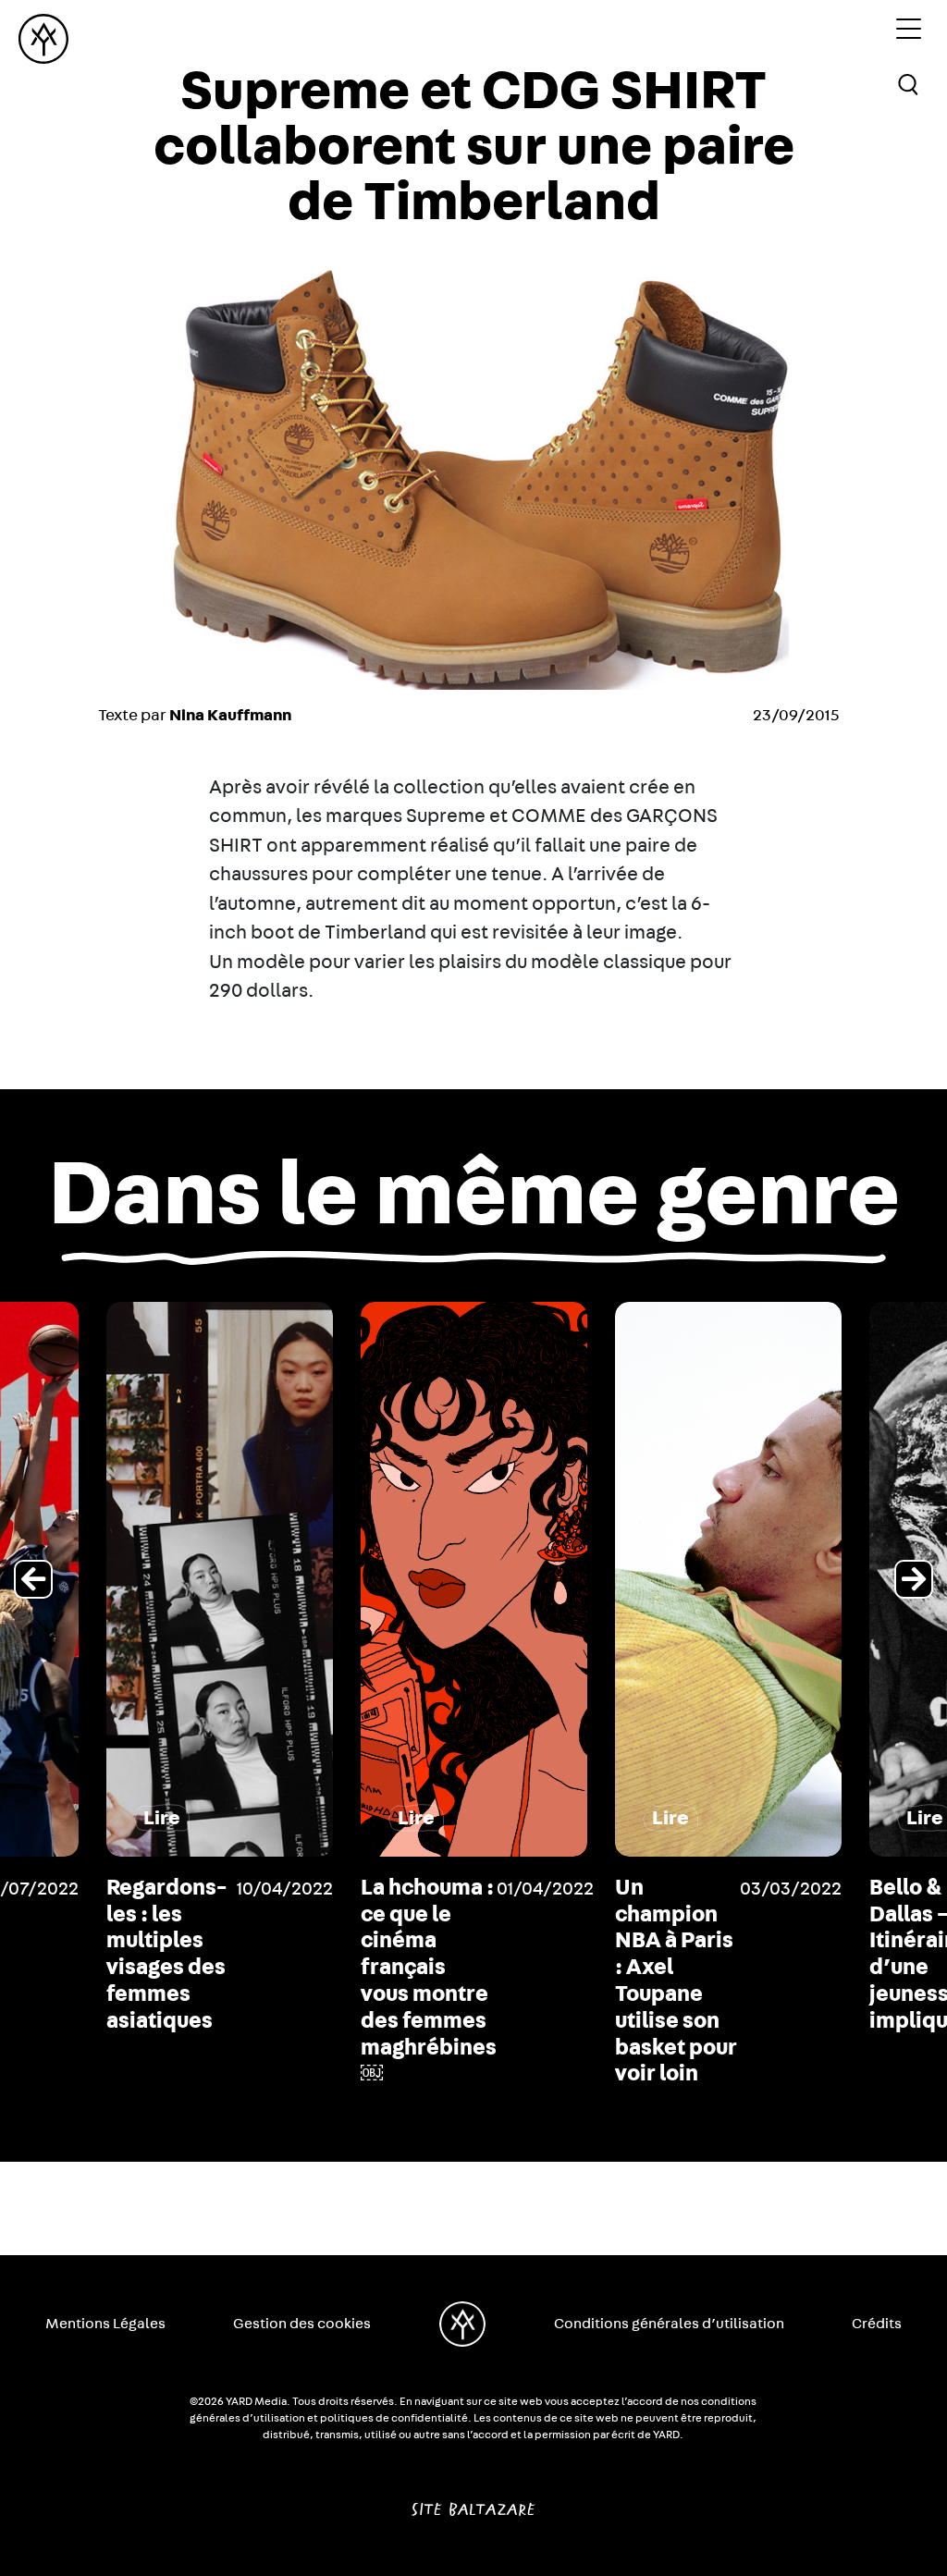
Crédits (877, 2324)
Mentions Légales (105, 2324)
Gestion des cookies (302, 2324)
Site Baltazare (473, 2502)
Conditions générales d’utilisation (669, 2324)
